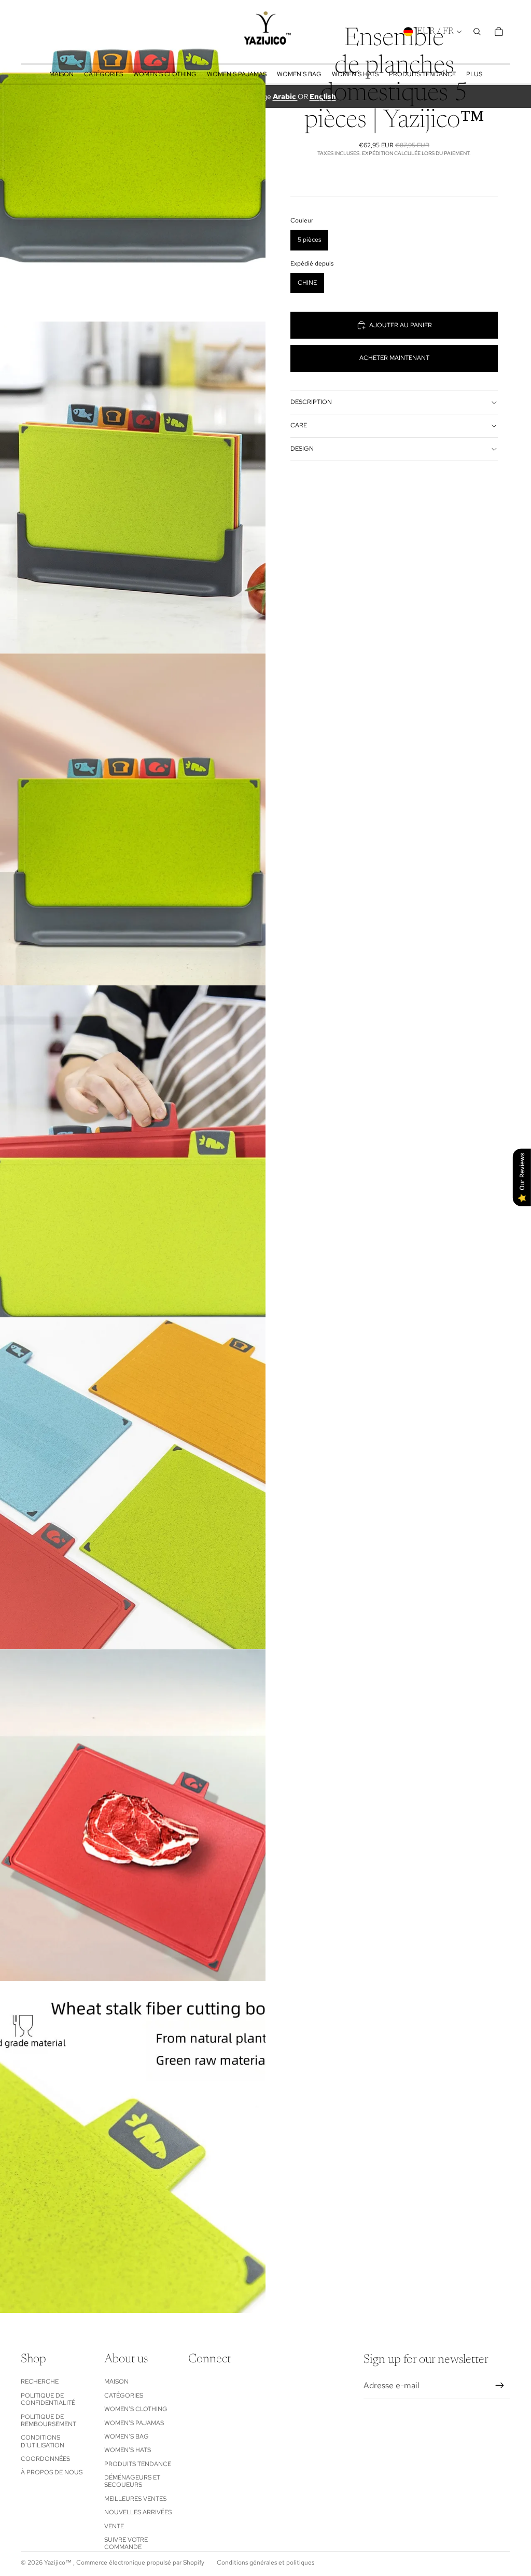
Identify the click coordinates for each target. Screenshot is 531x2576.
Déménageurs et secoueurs (132, 2481)
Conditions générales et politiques (265, 2563)
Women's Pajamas (134, 2423)
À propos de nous (52, 2472)
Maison (116, 2382)
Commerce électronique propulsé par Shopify (140, 2563)
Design (302, 449)
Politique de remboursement (48, 2420)
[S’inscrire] (500, 2386)
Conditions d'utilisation (43, 2441)
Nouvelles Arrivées (138, 2512)
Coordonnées (45, 2459)
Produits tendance (138, 2464)
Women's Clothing (136, 2409)
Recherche (40, 2382)
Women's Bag (127, 2436)
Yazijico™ (59, 2563)
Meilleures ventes (135, 2499)
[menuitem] (474, 74)
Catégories (124, 2396)
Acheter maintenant (394, 358)
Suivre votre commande (126, 2543)
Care (299, 425)
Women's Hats (128, 2450)
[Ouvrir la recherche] (477, 32)
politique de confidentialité (48, 2399)
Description (311, 402)
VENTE (114, 2526)
